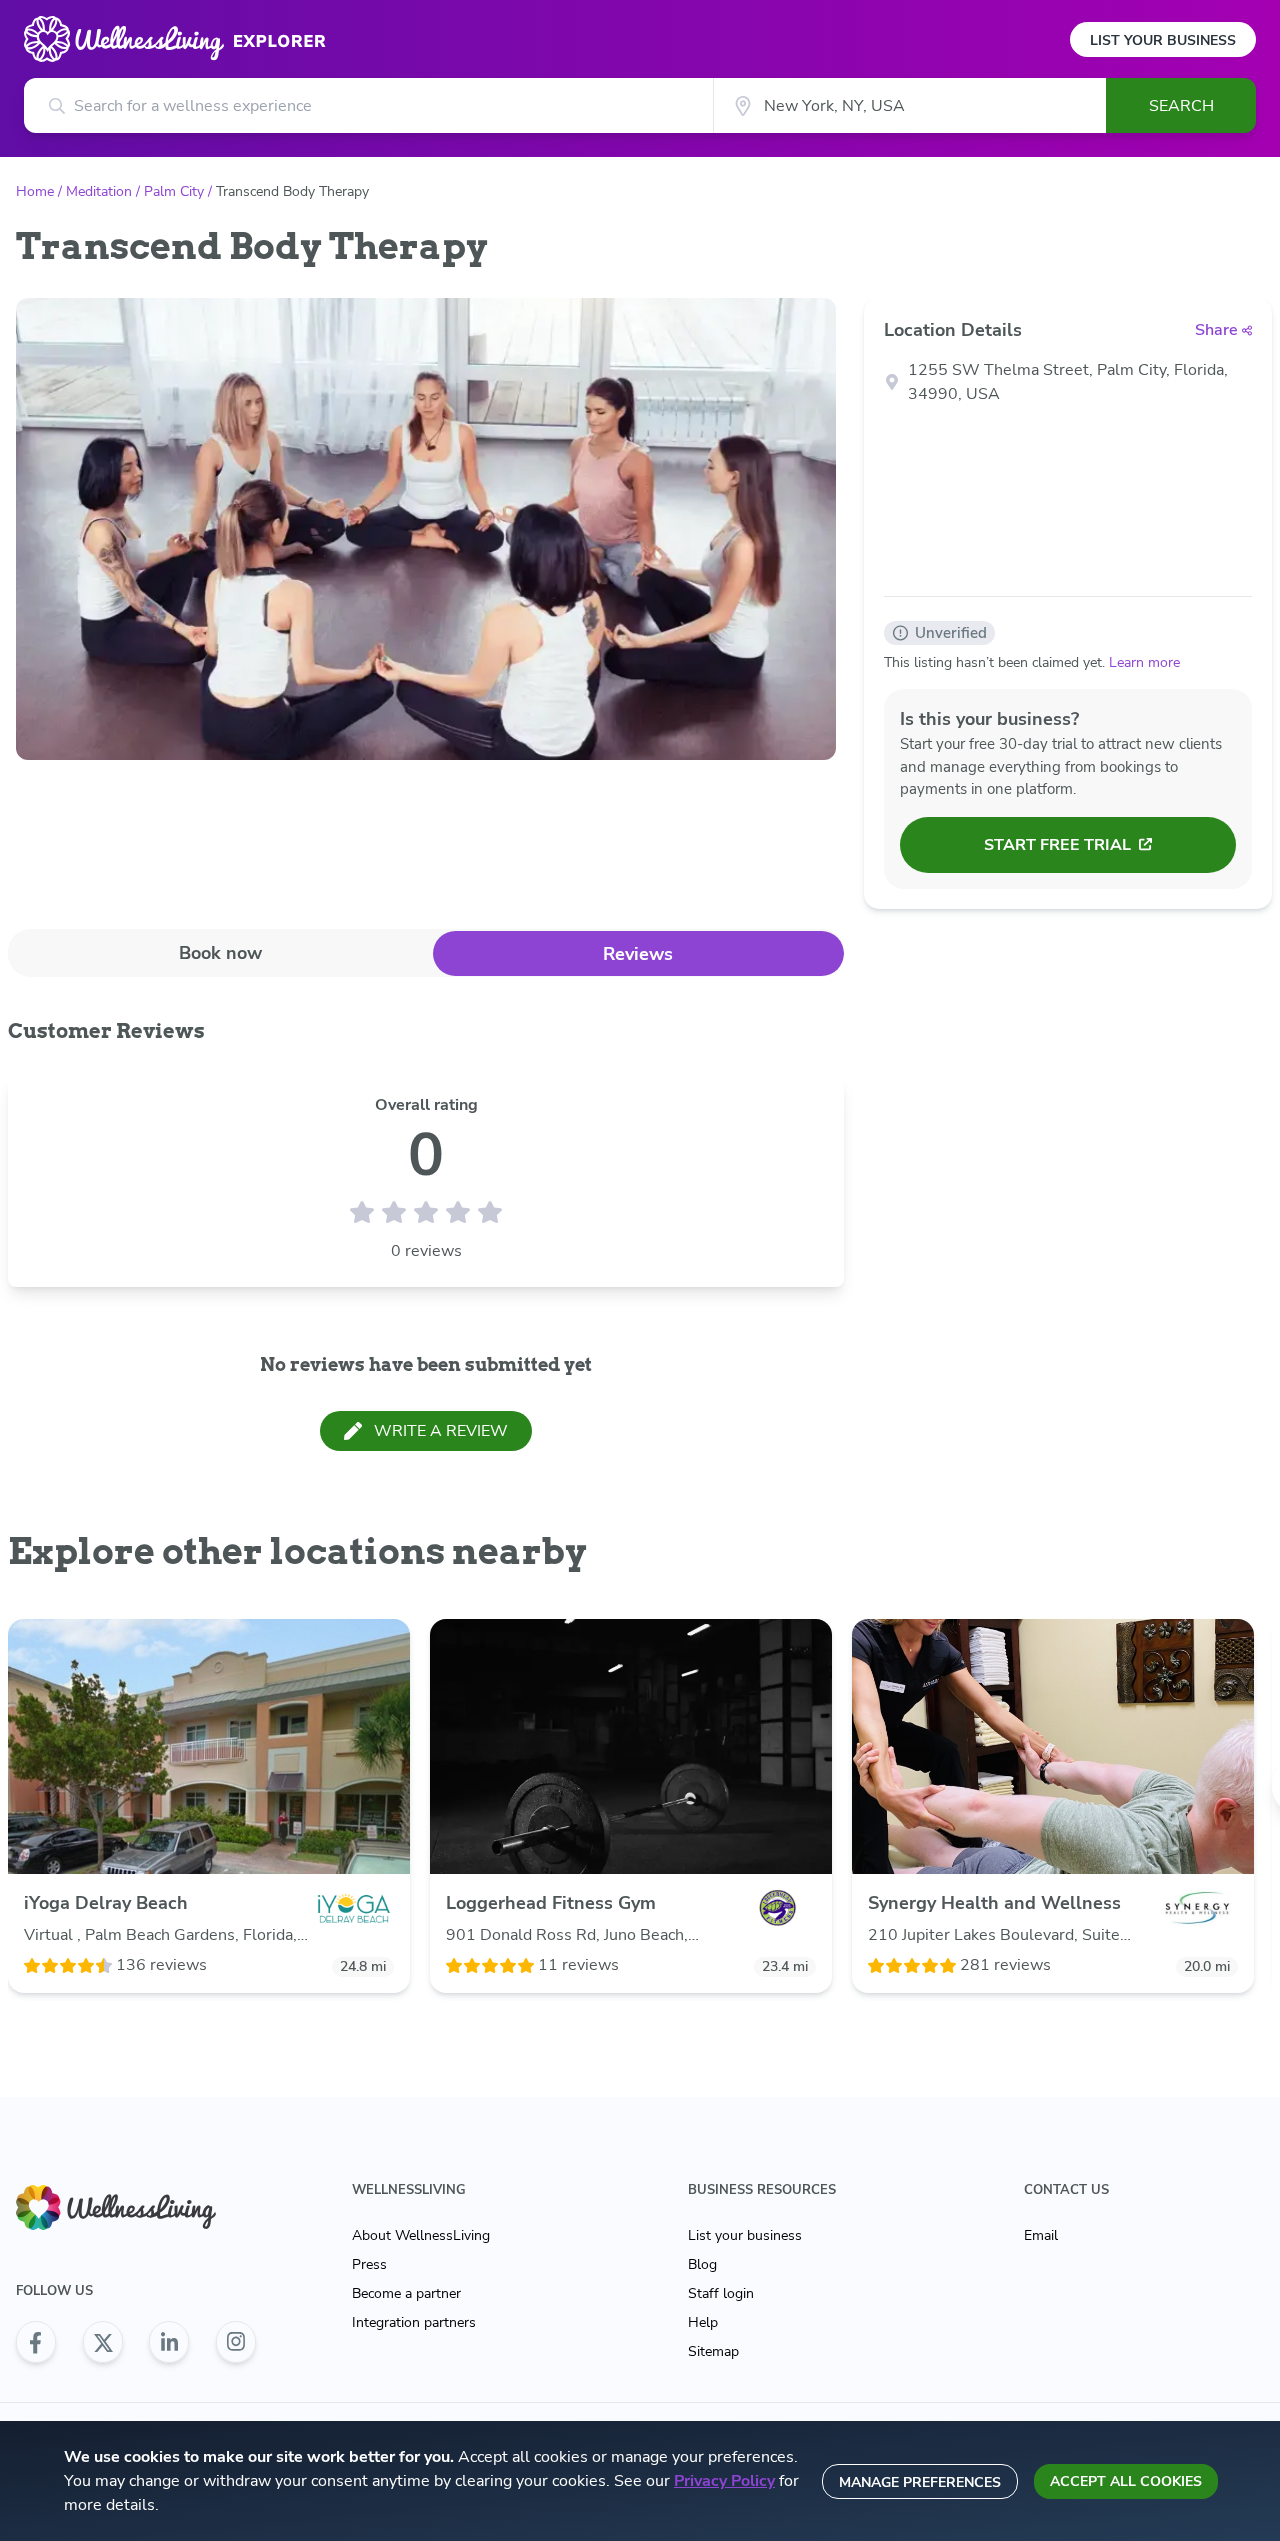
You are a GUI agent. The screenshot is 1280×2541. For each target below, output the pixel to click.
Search (1181, 106)
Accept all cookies (1126, 2481)
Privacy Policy (724, 2481)
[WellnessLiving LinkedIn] (169, 2342)
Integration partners (414, 2322)
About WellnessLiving (421, 2235)
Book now (220, 953)
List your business (745, 2235)
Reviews (638, 954)
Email (1041, 2235)
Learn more (1144, 662)
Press (369, 2264)
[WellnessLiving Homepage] (136, 2207)
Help (703, 2322)
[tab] (220, 952)
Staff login (721, 2293)
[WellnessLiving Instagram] (236, 2342)
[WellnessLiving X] (103, 2342)
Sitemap (713, 2351)
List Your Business (1163, 40)
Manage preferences (920, 2482)
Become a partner (406, 2293)
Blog (702, 2264)
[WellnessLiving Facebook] (36, 2342)
